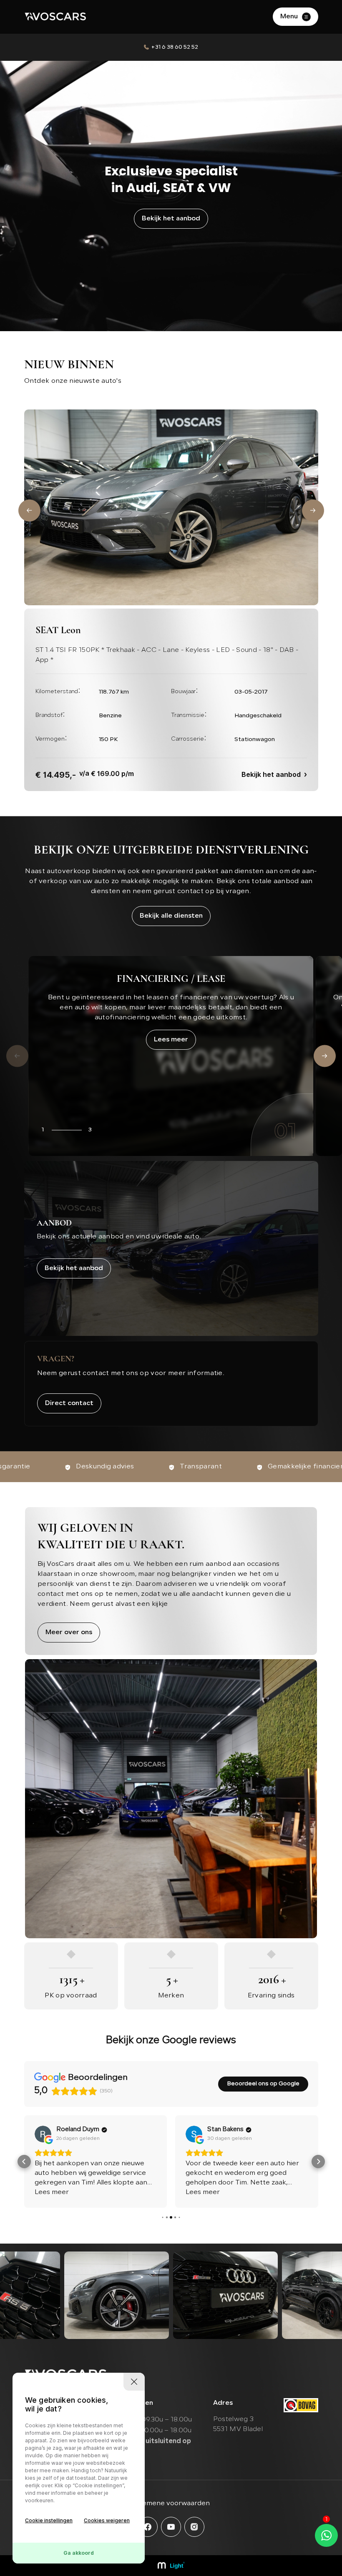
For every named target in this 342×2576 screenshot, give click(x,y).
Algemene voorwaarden (171, 2504)
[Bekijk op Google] (43, 2134)
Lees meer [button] (52, 2192)
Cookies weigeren (107, 2520)
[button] (29, 510)
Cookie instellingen (49, 2520)
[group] (117, 2295)
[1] (326, 2535)
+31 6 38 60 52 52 (175, 47)
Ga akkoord (79, 2553)
